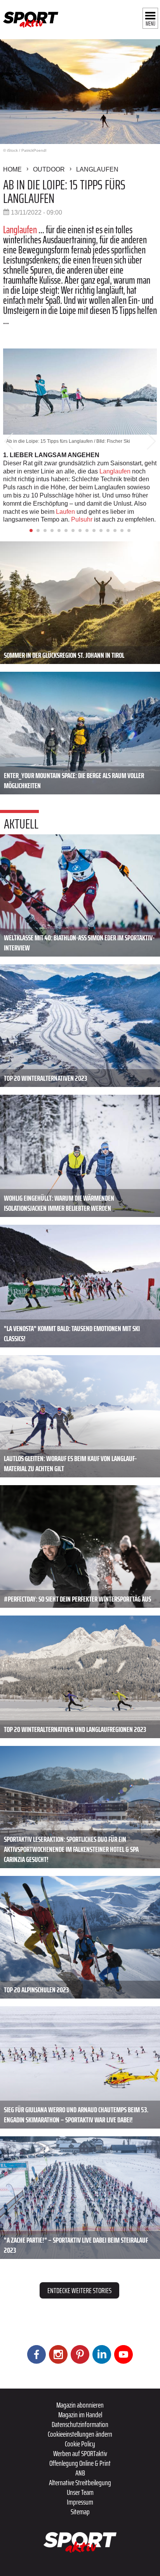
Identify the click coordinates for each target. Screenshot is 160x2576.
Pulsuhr (82, 519)
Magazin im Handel (80, 2415)
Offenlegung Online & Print (80, 2463)
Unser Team (80, 2492)
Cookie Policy (80, 2444)
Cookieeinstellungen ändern (80, 2434)
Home (12, 169)
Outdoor (49, 169)
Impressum (80, 2502)
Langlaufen (97, 169)
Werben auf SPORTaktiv (80, 2453)
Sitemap (80, 2512)
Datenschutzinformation (80, 2424)
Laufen (65, 512)
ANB (80, 2473)
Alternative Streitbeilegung (80, 2482)
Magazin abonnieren (80, 2405)
